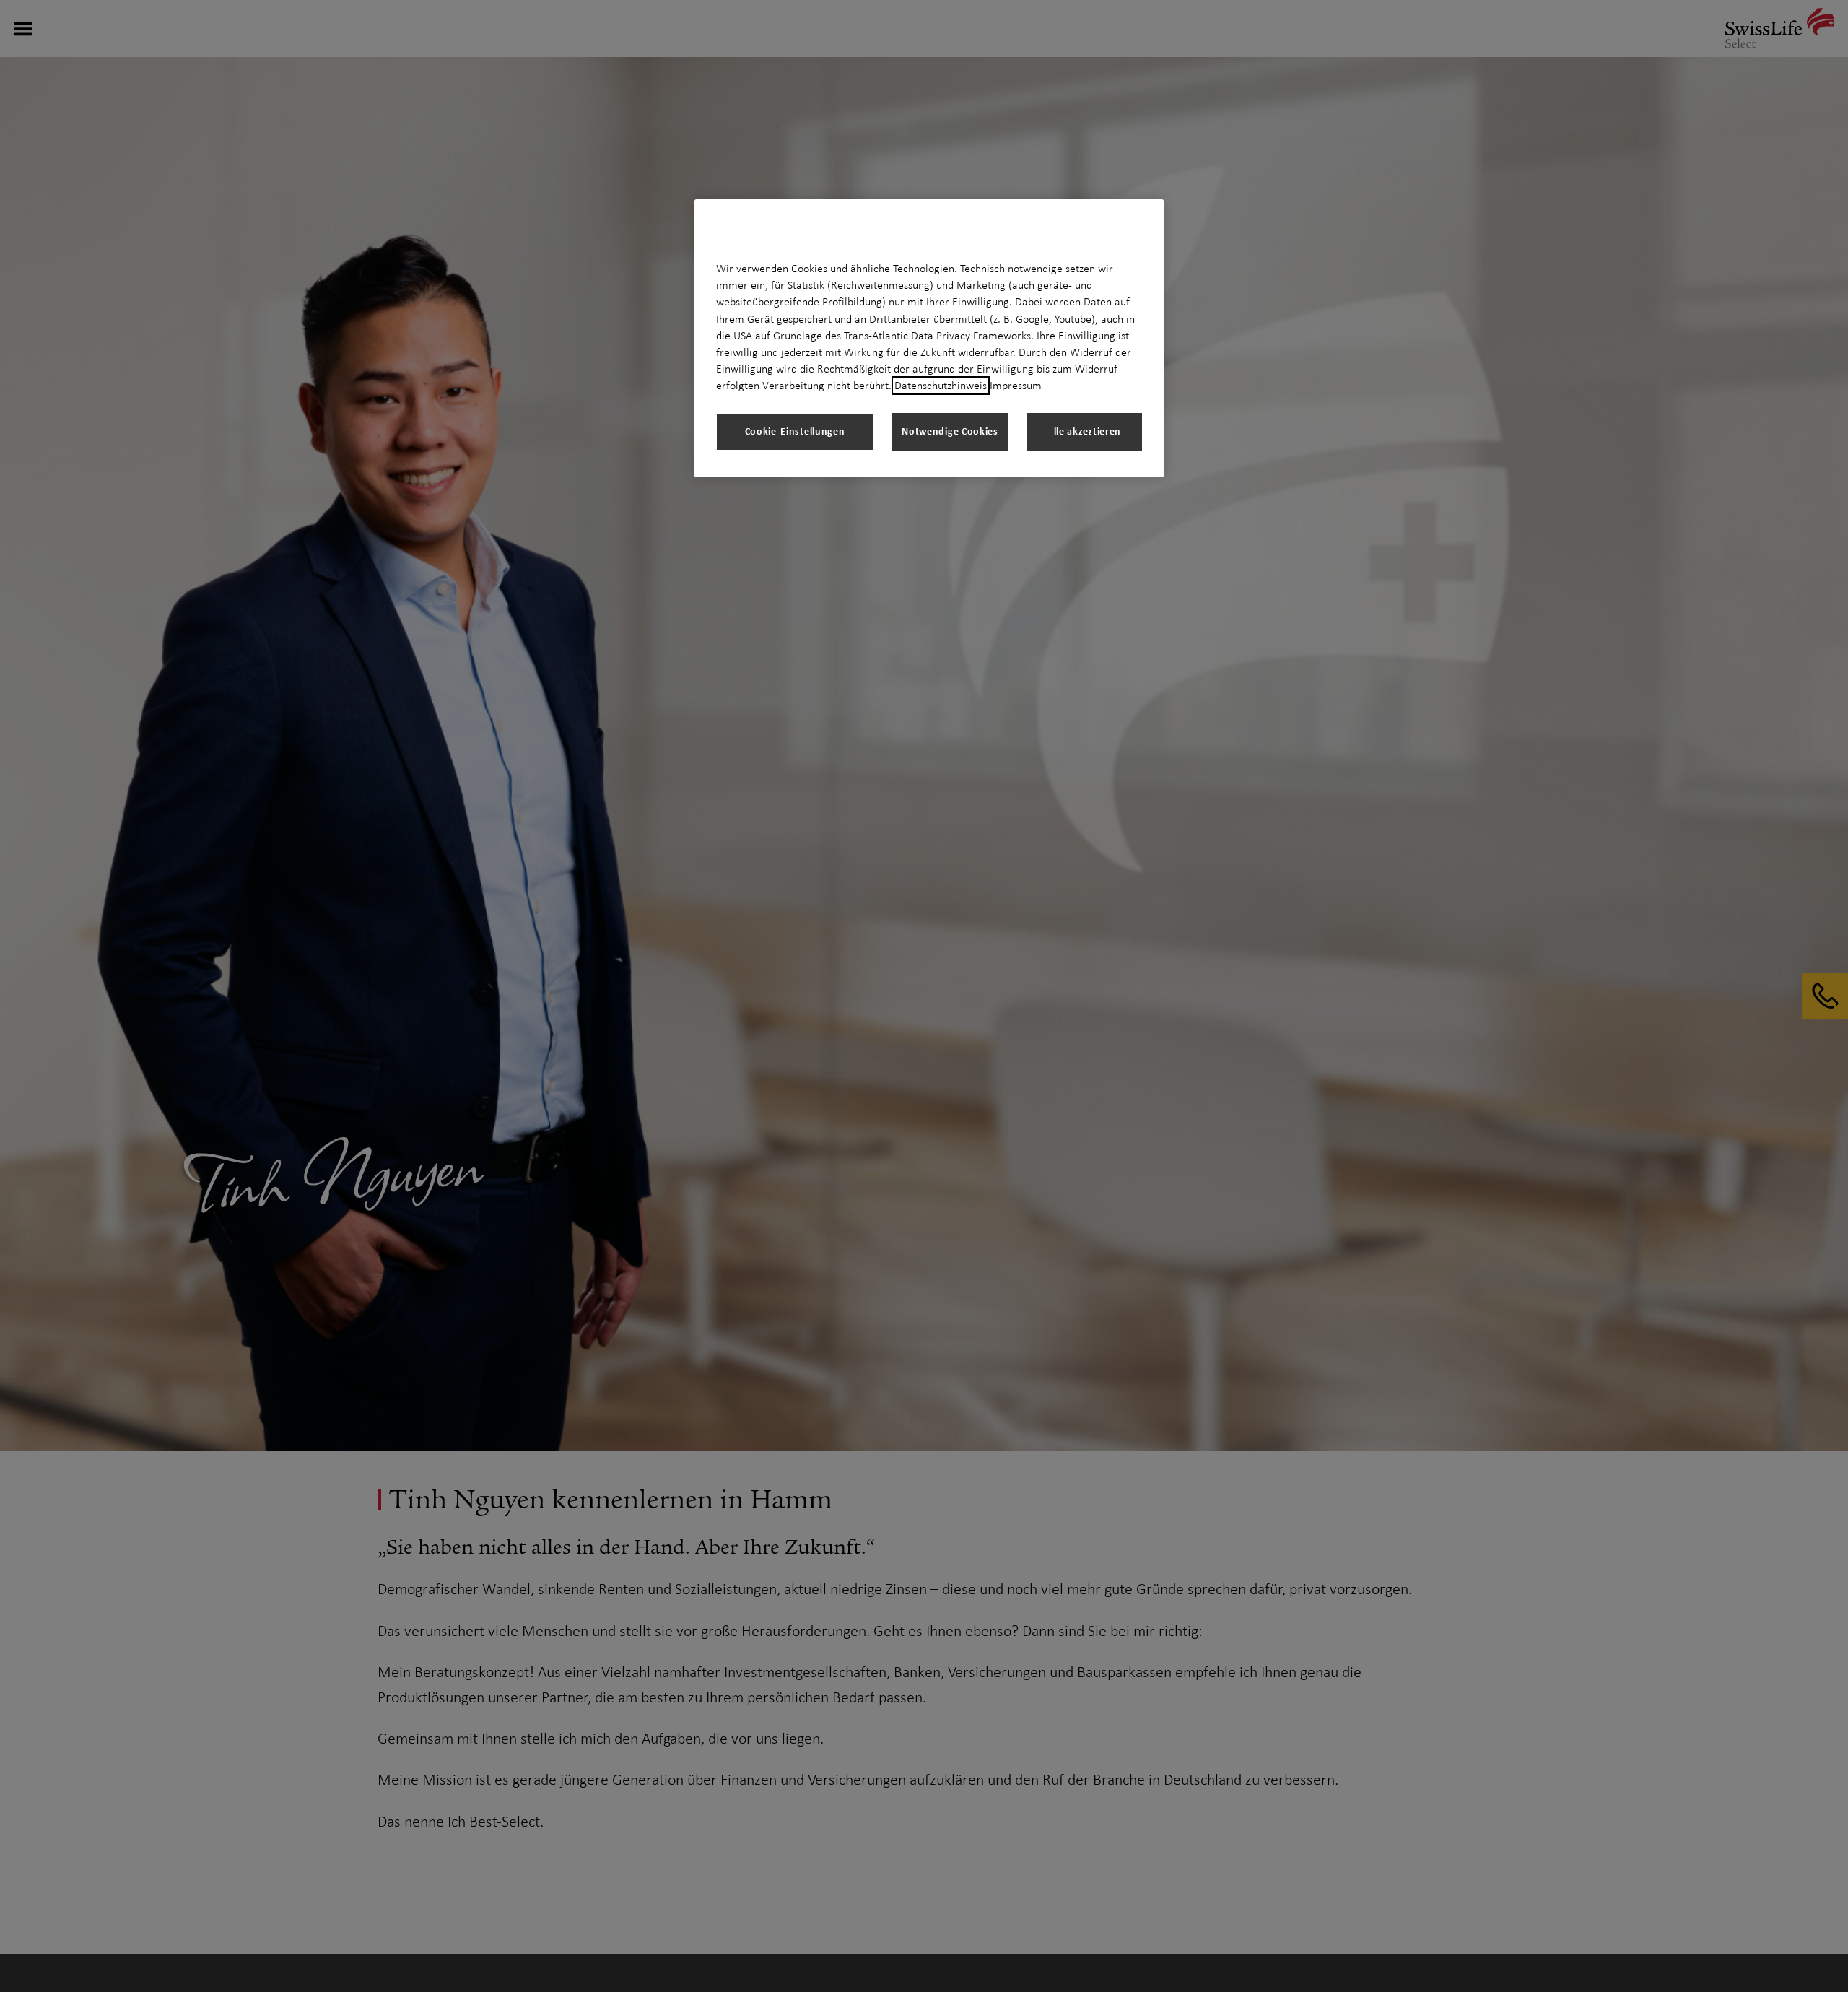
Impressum (1016, 386)
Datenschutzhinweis (941, 386)
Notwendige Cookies (950, 431)
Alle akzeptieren (1084, 431)
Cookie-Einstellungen (795, 431)
